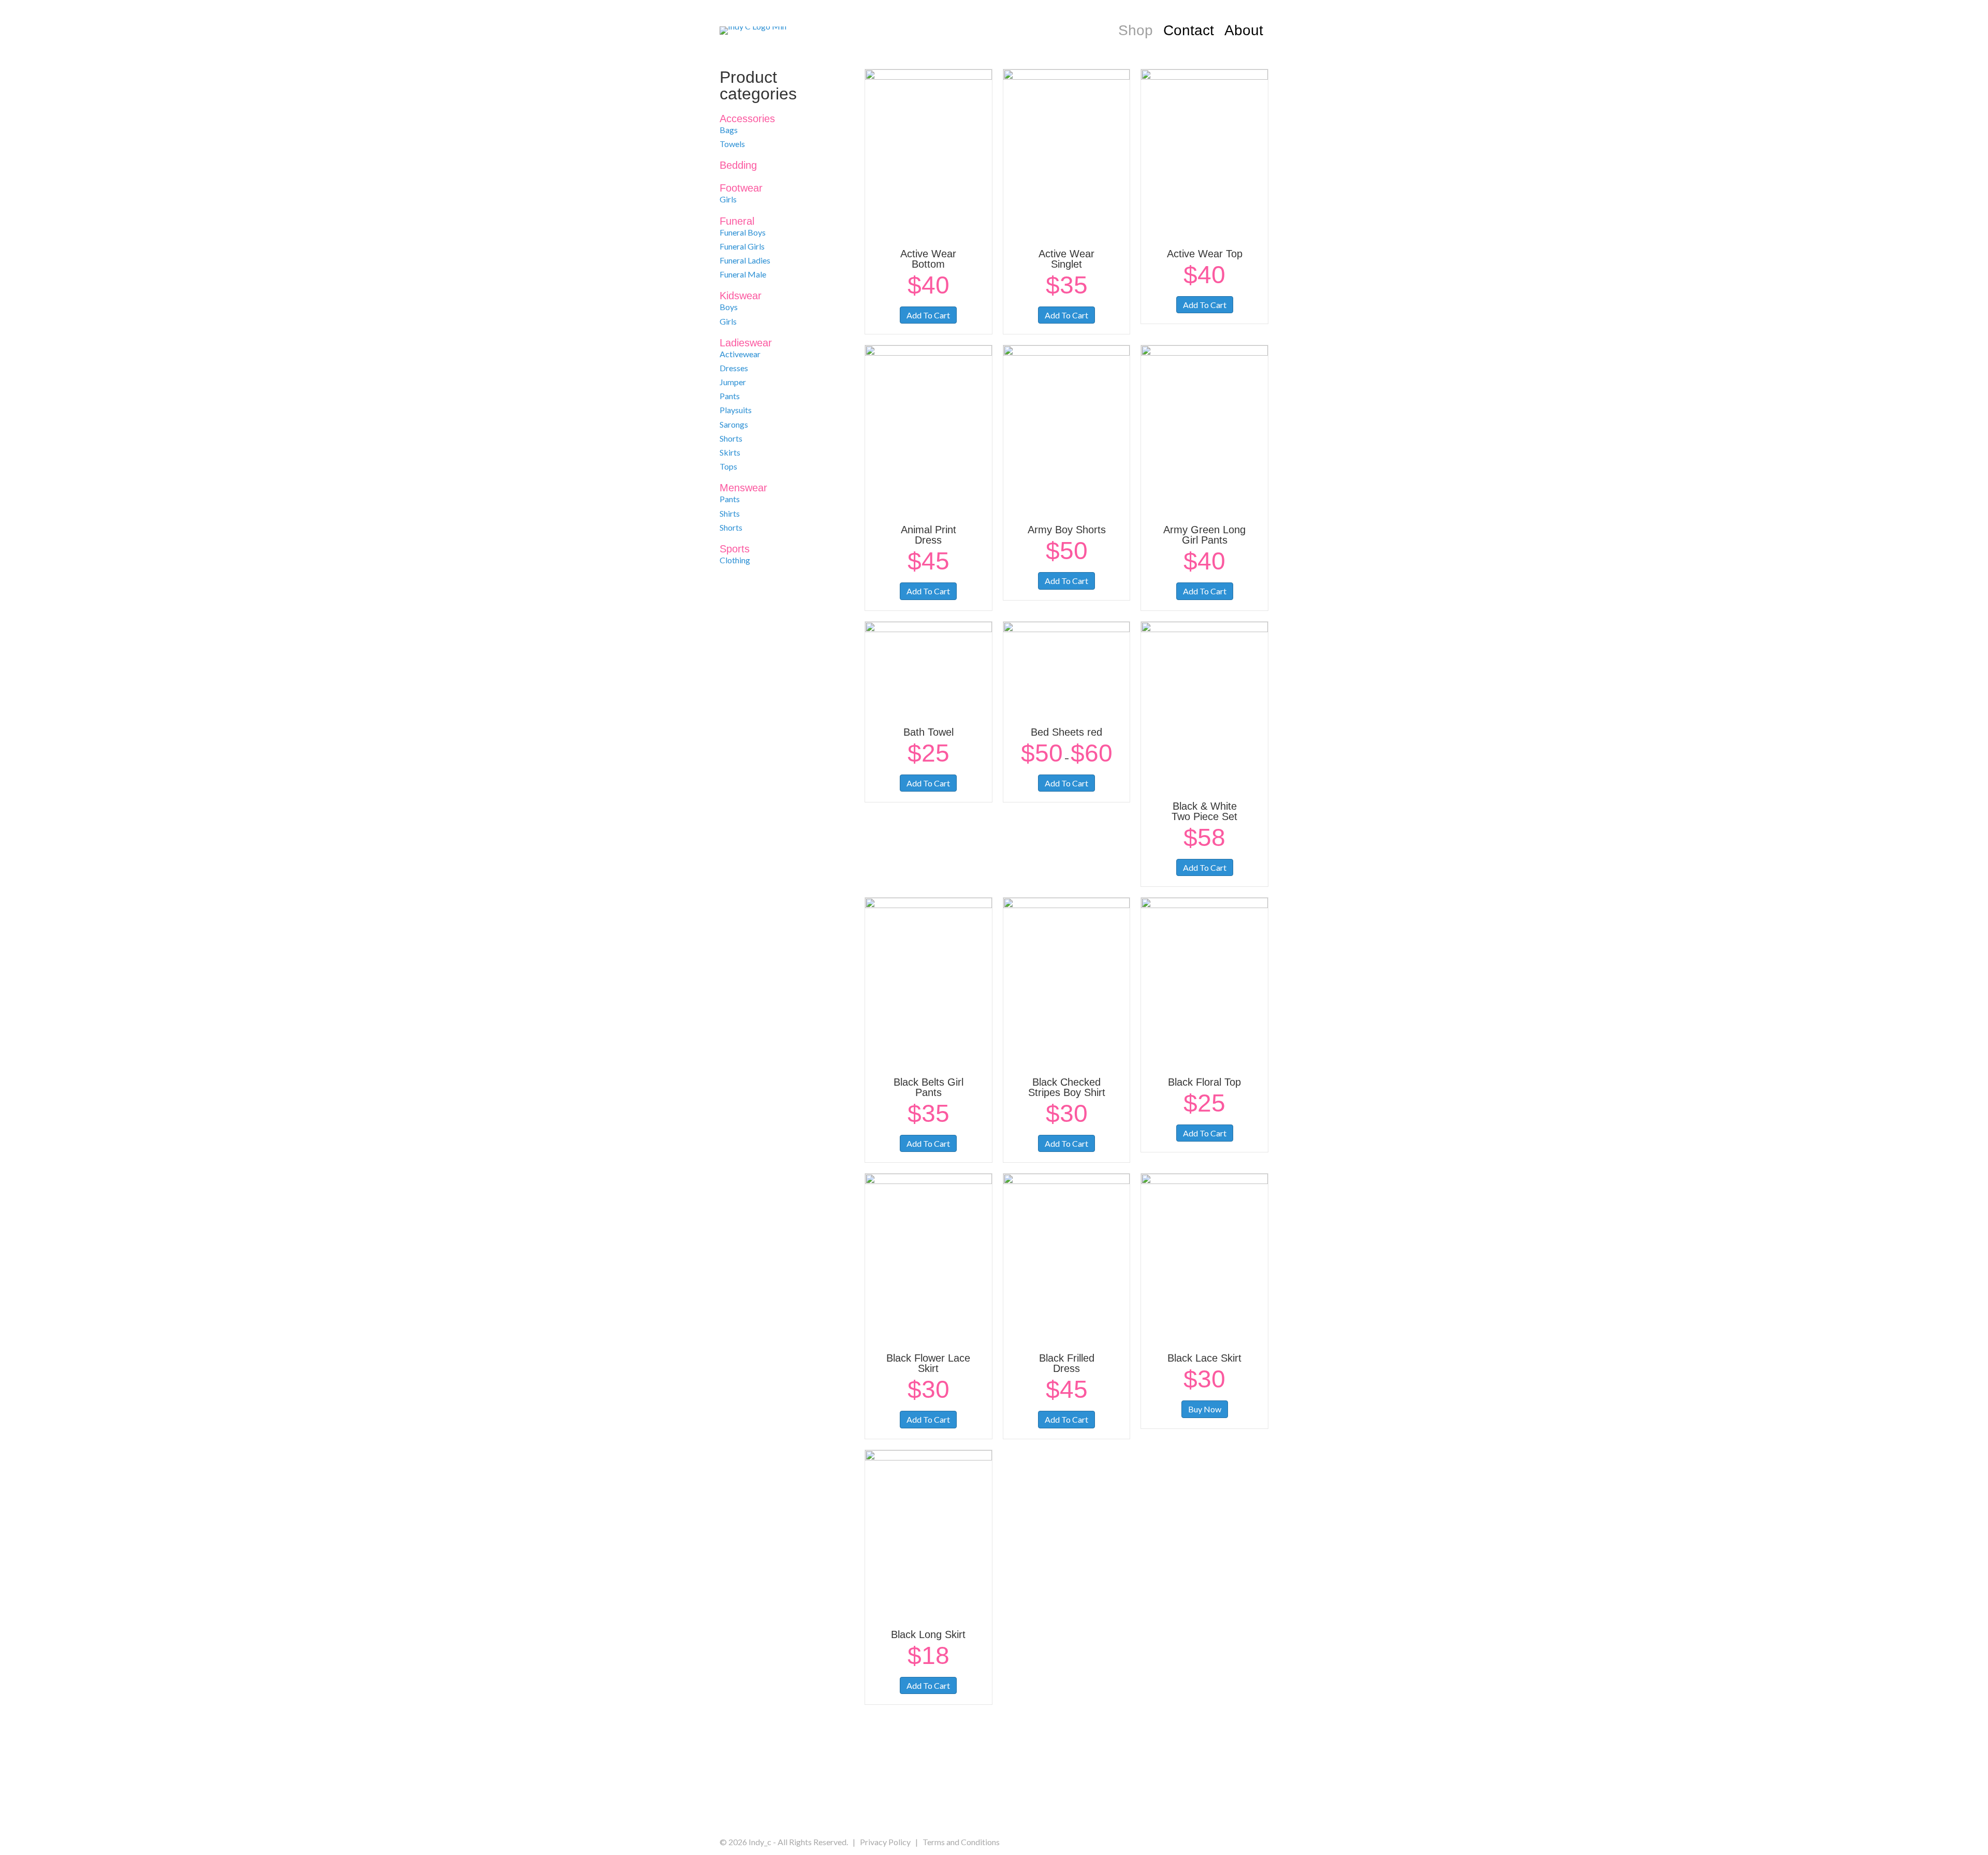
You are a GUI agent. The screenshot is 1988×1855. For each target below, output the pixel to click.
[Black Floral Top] (1204, 981)
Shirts (730, 513)
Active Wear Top (1205, 254)
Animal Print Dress (929, 535)
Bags (729, 130)
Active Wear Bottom (928, 259)
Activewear (740, 354)
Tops (728, 466)
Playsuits (736, 410)
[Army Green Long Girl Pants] (1204, 428)
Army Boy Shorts (1067, 530)
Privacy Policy (885, 1842)
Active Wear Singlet (1066, 259)
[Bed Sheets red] (1067, 668)
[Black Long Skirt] (929, 1533)
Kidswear (741, 296)
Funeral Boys (743, 232)
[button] (983, 1797)
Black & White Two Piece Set (1204, 811)
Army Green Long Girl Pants (1204, 535)
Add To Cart (928, 315)
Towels (732, 144)
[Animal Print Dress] (929, 428)
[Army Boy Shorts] (1067, 428)
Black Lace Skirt (1204, 1358)
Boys (729, 307)
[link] (1136, 31)
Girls (728, 199)
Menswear (743, 488)
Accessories (747, 119)
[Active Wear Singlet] (1067, 152)
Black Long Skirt (928, 1634)
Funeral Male (743, 274)
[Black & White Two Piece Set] (1204, 705)
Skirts (730, 452)
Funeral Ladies (745, 260)
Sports (735, 549)
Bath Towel (929, 732)
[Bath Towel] (929, 668)
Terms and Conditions (961, 1842)
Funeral (737, 221)
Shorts (731, 438)
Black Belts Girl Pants (929, 1087)
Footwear (741, 188)
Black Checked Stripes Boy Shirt (1067, 1087)
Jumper (733, 382)
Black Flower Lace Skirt (928, 1363)
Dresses (734, 368)
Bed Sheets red (1066, 732)
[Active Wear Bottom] (929, 152)
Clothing (735, 560)
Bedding (738, 165)
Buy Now (1205, 1409)
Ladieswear (746, 343)
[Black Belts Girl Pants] (929, 981)
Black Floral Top (1204, 1082)
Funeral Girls (742, 246)
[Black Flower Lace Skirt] (929, 1257)
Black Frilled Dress (1067, 1363)
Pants (730, 396)
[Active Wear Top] (1204, 152)
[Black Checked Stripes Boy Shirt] (1067, 981)
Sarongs (734, 424)
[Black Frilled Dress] (1067, 1257)
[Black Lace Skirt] (1204, 1257)
